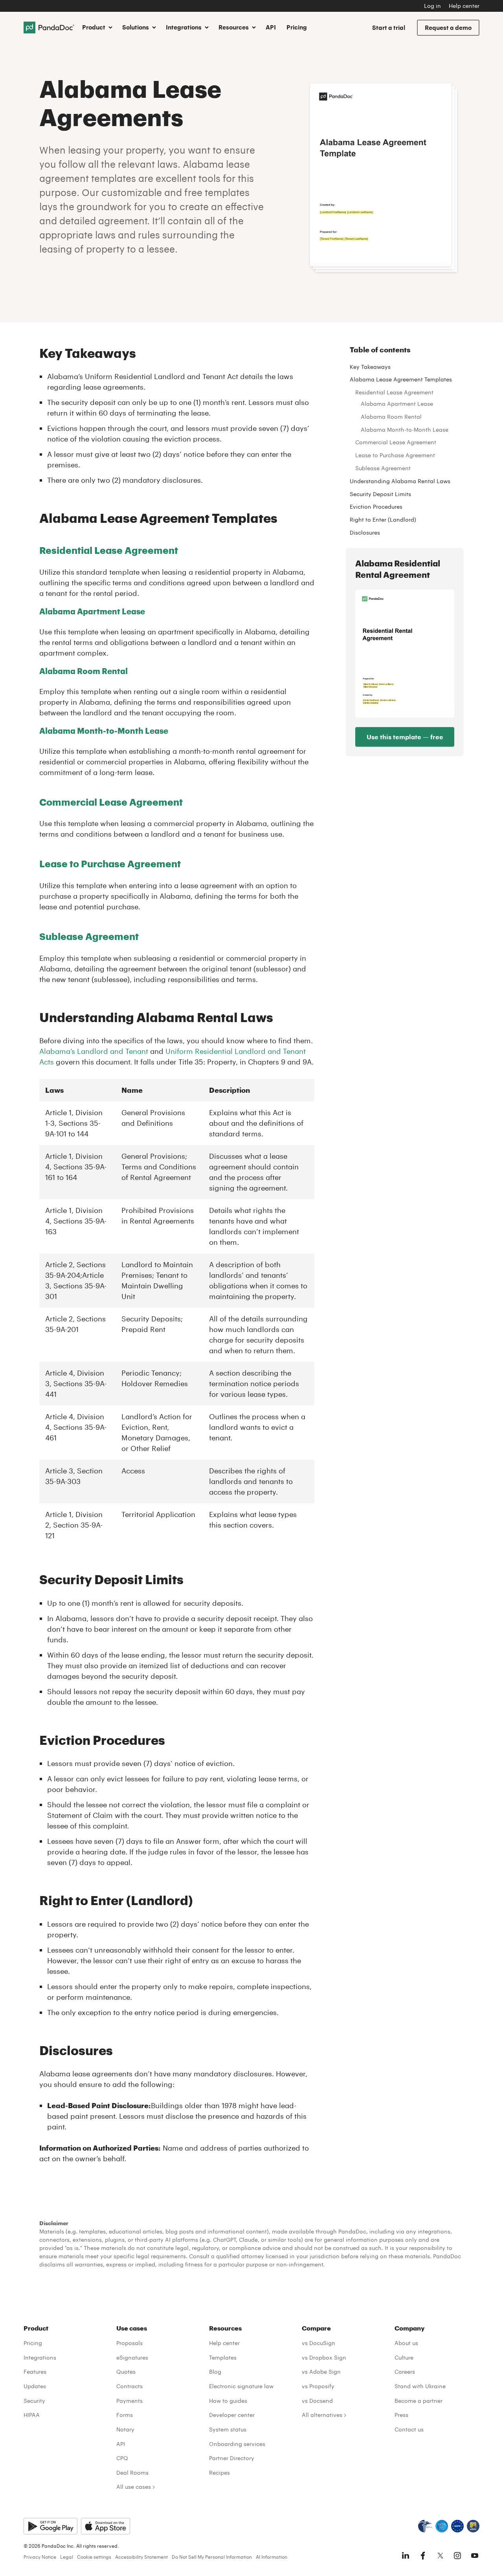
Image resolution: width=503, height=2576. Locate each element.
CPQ (122, 2458)
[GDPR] (457, 2526)
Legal (67, 2557)
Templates (223, 2357)
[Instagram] (457, 2556)
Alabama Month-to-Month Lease (104, 731)
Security (34, 2401)
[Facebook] (423, 2556)
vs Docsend (317, 2401)
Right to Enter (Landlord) (383, 519)
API (271, 27)
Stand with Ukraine (420, 2386)
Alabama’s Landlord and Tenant (94, 1051)
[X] (440, 2556)
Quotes (126, 2372)
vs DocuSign (319, 2343)
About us (406, 2343)
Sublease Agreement (89, 936)
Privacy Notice (40, 2557)
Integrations (40, 2357)
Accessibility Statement (141, 2557)
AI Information (272, 2557)
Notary (125, 2429)
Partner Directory (232, 2458)
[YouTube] (475, 2556)
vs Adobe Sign (321, 2372)
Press (401, 2415)
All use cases (134, 2487)
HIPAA (32, 2415)
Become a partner (419, 2401)
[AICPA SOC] (442, 2526)
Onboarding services (237, 2444)
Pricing (297, 27)
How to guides (228, 2401)
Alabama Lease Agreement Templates (401, 379)
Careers (405, 2372)
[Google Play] (50, 2526)
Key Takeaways (370, 367)
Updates (35, 2386)
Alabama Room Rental (84, 671)
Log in (432, 6)
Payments (129, 2401)
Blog (215, 2372)
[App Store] (106, 2526)
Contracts (129, 2386)
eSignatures (132, 2357)
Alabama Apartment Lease (92, 611)
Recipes (219, 2472)
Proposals (129, 2343)
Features (35, 2372)
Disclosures (365, 532)
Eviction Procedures (376, 507)
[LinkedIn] (406, 2556)
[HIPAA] (425, 2526)
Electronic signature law (241, 2386)
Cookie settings (94, 2557)
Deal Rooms (132, 2472)
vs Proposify (318, 2386)
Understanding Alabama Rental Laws (400, 481)
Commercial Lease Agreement (396, 442)
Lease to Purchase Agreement (110, 864)
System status (228, 2429)
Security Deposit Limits (380, 494)
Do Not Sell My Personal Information (212, 2557)
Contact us (409, 2429)
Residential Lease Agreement (109, 550)
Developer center (232, 2415)
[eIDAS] (473, 2526)
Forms (125, 2415)
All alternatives (322, 2415)
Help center (464, 6)
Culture (404, 2357)
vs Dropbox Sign (324, 2357)
